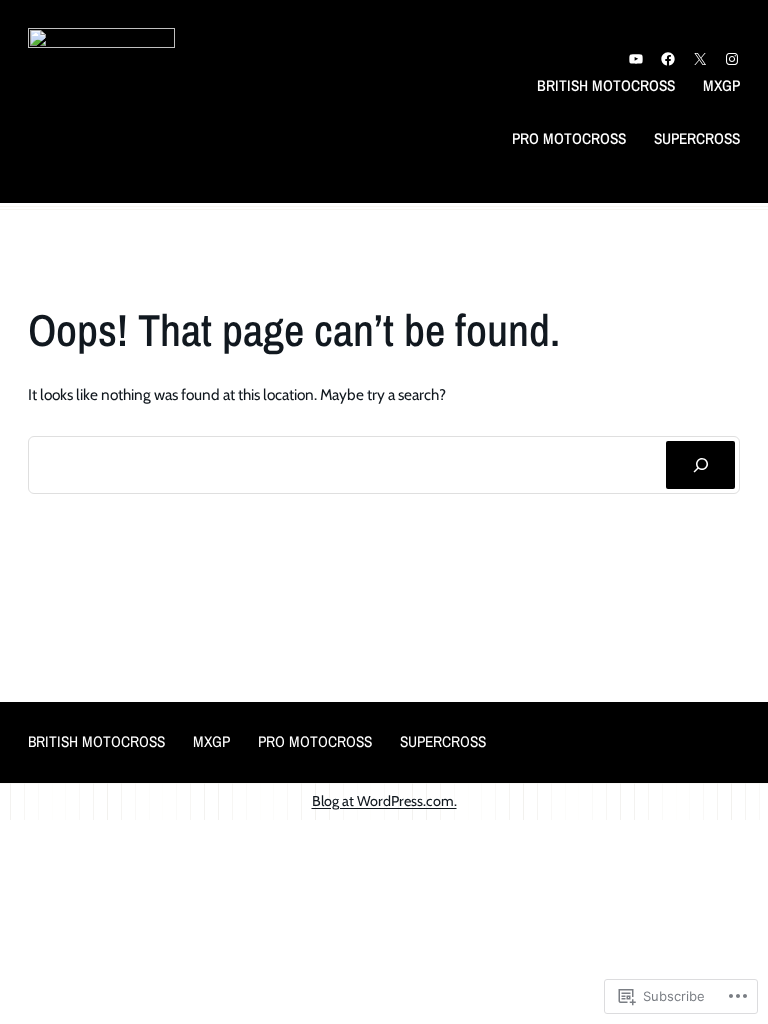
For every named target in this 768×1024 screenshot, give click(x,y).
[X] (700, 59)
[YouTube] (636, 59)
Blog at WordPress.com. (384, 801)
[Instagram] (732, 59)
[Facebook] (668, 59)
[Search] (700, 465)
